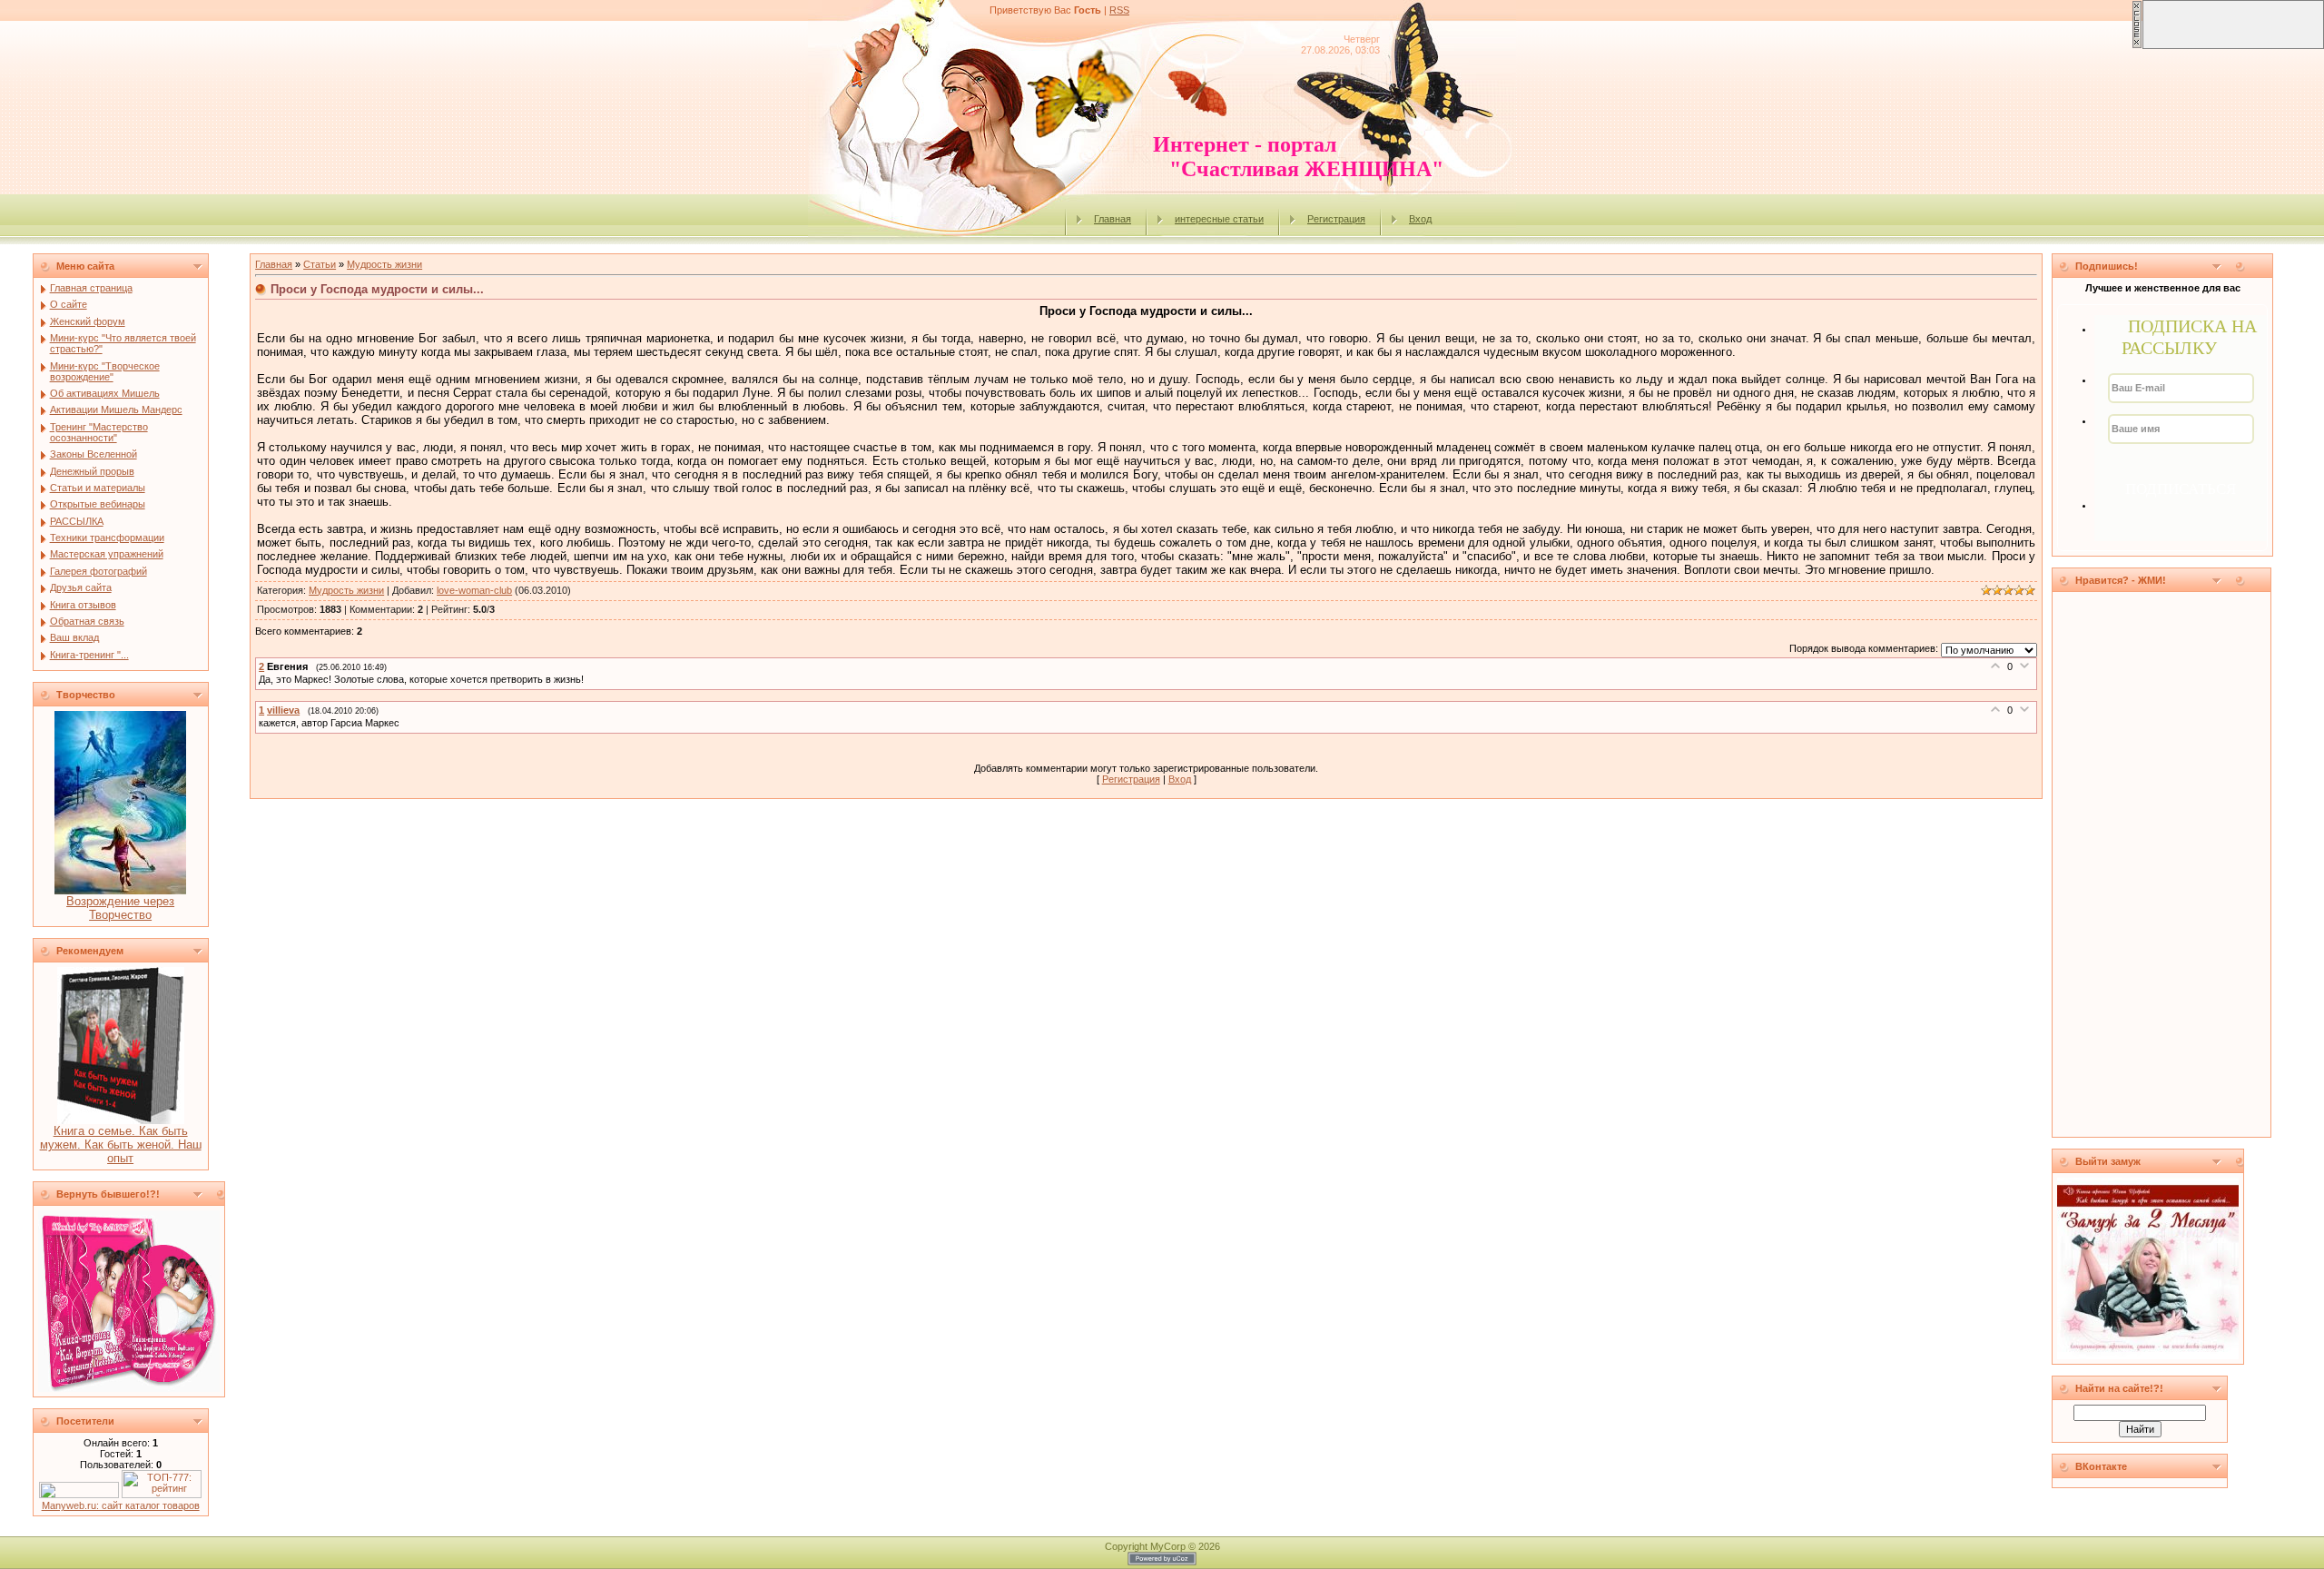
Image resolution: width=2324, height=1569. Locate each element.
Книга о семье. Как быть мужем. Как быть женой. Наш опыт (121, 1145)
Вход (1420, 219)
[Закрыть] (2137, 45)
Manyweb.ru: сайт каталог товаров (121, 1505)
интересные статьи (1219, 219)
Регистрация (1336, 219)
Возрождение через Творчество (120, 908)
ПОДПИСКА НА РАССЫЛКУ (2189, 337)
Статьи (320, 264)
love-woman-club (474, 590)
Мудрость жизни (384, 264)
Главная (1113, 219)
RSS (1119, 10)
